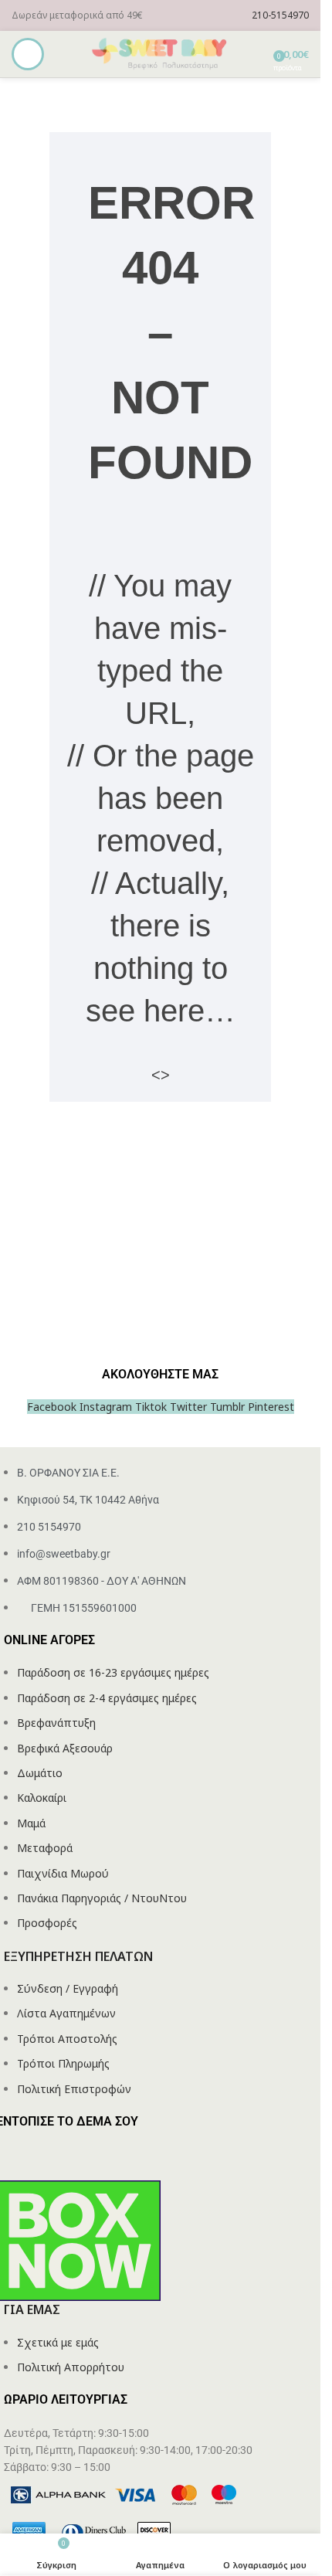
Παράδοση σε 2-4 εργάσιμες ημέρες (107, 1698)
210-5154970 (280, 15)
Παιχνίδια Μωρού (63, 1873)
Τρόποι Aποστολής (67, 2039)
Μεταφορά (45, 1848)
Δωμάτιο (40, 1773)
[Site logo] (161, 53)
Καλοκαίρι (42, 1798)
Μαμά (31, 1823)
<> (161, 1075)
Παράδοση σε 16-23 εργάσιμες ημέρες (113, 1672)
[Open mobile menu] (28, 54)
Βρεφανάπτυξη (56, 1723)
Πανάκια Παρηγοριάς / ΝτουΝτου (102, 1898)
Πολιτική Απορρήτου (71, 2367)
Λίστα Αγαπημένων (66, 2013)
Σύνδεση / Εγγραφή (68, 1988)
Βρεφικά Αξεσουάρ (65, 1748)
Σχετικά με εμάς (58, 2342)
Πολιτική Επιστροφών (74, 2089)
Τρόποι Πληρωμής (63, 2063)
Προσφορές (47, 1923)
